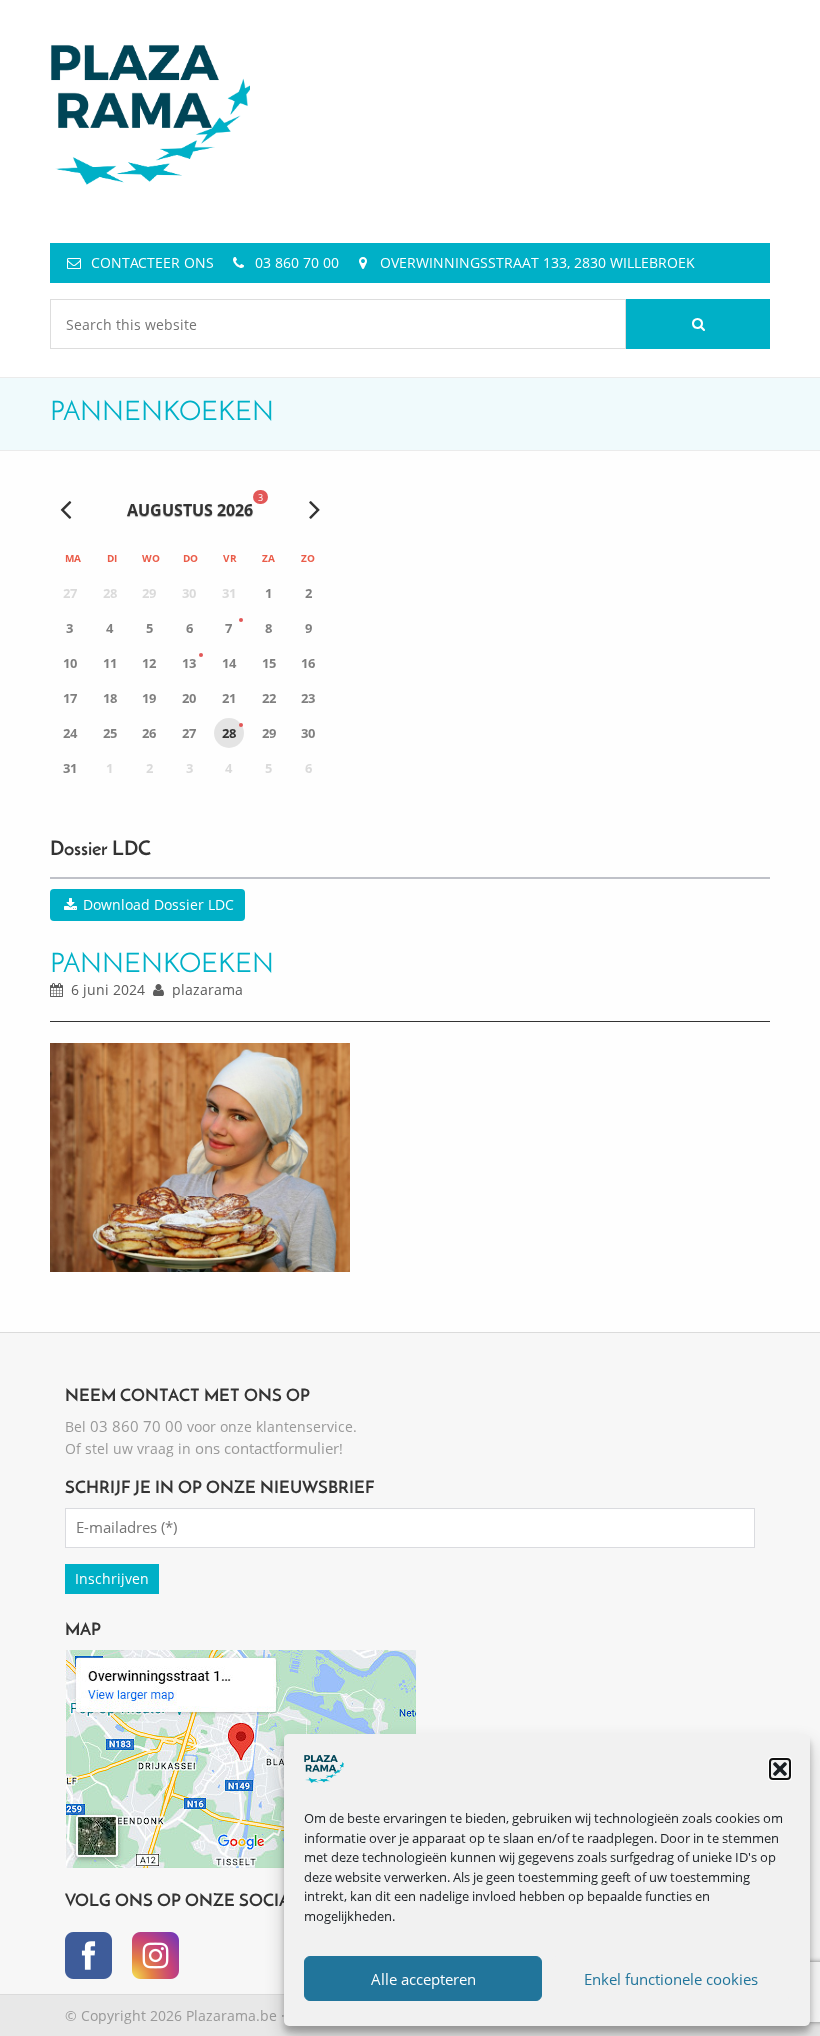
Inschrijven (112, 1578)
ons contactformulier (267, 1448)
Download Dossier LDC (156, 904)
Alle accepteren (423, 1979)
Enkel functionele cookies (671, 1979)
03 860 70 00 (297, 262)
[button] (780, 1769)
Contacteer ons (152, 262)
